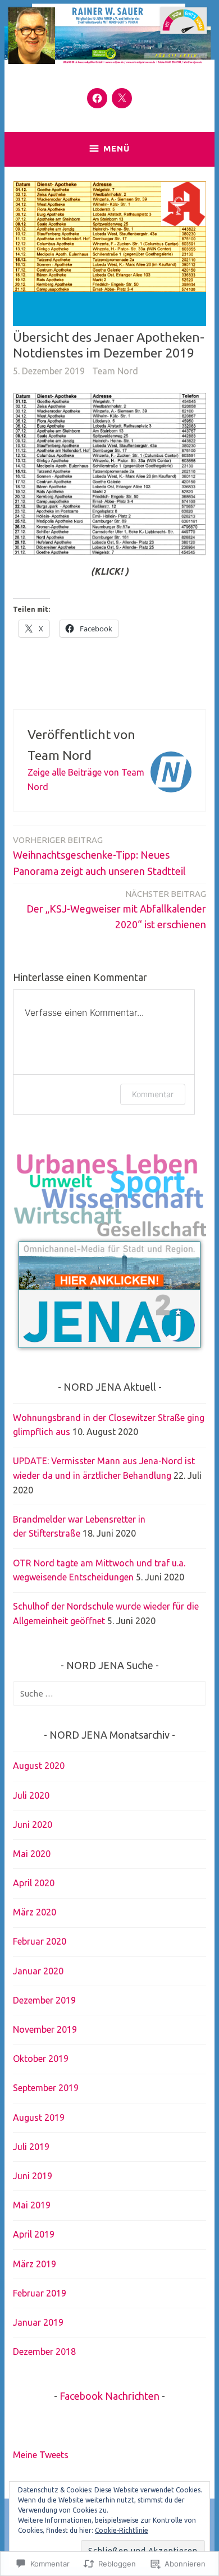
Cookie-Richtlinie (122, 2530)
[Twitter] (122, 98)
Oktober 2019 (41, 2059)
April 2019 (34, 2234)
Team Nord (115, 371)
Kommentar (153, 1094)
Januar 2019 (38, 2322)
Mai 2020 (32, 1854)
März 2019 (35, 2264)
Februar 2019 (40, 2293)
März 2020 (35, 1912)
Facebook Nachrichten (109, 2396)
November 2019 (45, 2029)
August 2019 (39, 2117)
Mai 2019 (32, 2205)
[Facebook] (97, 98)
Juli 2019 (31, 2147)
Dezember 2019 (44, 2000)
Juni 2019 (33, 2176)
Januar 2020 (38, 1971)
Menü (117, 148)
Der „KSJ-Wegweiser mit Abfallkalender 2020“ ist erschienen (116, 910)
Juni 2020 (33, 1825)
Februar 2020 (40, 1941)
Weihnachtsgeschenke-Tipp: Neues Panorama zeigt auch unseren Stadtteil (99, 856)
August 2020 (39, 1766)
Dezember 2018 (44, 2352)
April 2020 (34, 1883)
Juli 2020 (31, 1795)
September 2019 (46, 2088)
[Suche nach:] (109, 1693)
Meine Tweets (41, 2455)
